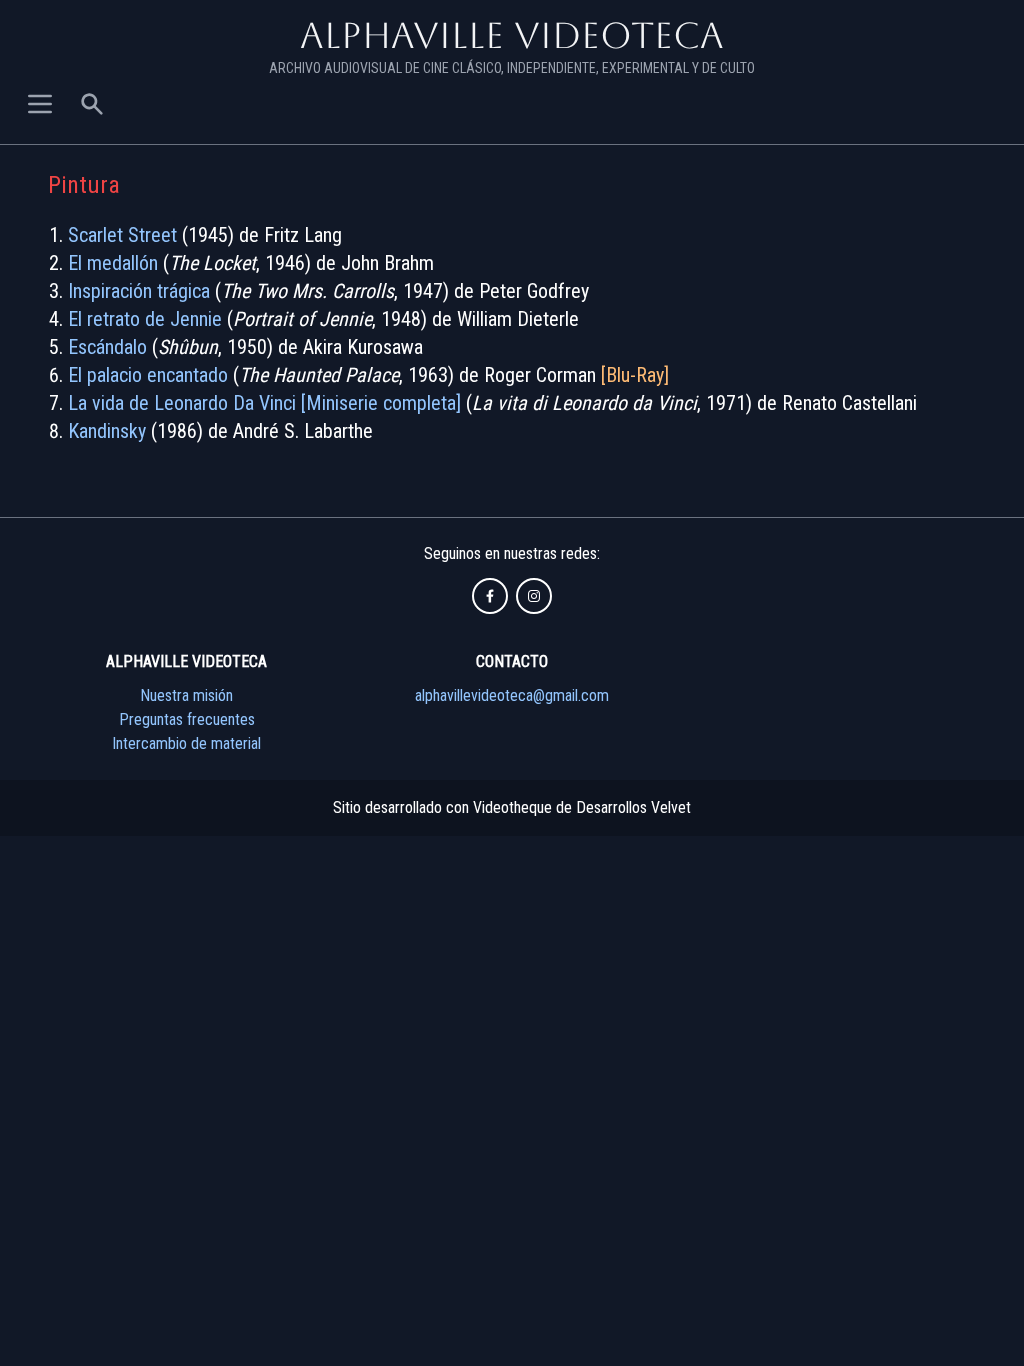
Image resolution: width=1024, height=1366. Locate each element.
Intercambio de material (186, 743)
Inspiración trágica (139, 291)
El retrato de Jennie (145, 319)
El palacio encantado (148, 375)
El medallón (113, 263)
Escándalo (107, 347)
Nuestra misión (186, 695)
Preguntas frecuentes (187, 719)
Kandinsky (107, 431)
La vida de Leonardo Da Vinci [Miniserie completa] (264, 403)
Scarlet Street (122, 235)
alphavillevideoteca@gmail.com (512, 695)
